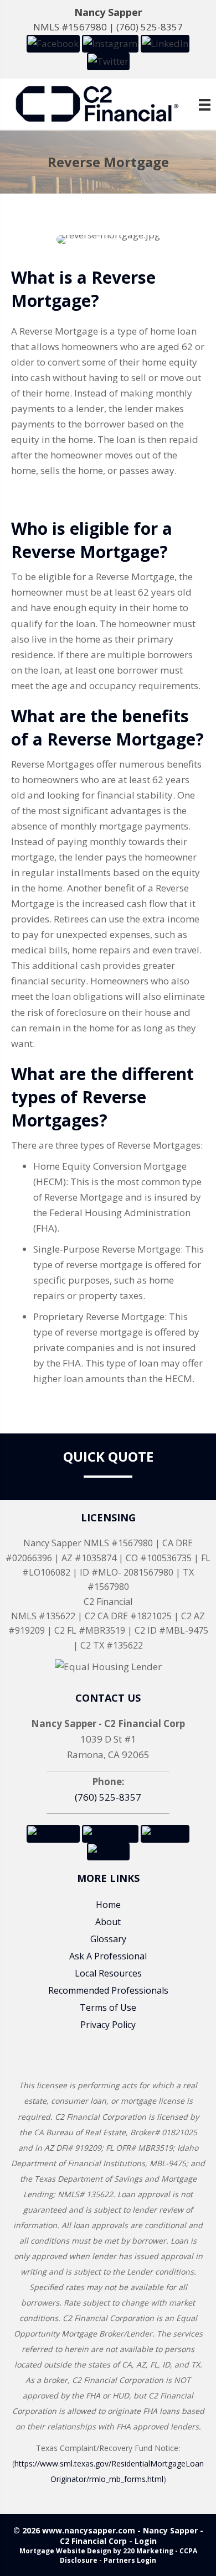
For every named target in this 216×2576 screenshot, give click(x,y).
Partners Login (130, 2560)
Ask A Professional (108, 1956)
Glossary (108, 1939)
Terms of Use (108, 2007)
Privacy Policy (108, 2025)
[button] (53, 43)
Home (108, 1905)
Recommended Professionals (108, 1990)
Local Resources (108, 1973)
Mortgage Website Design (65, 2551)
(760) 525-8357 (150, 27)
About (108, 1922)
